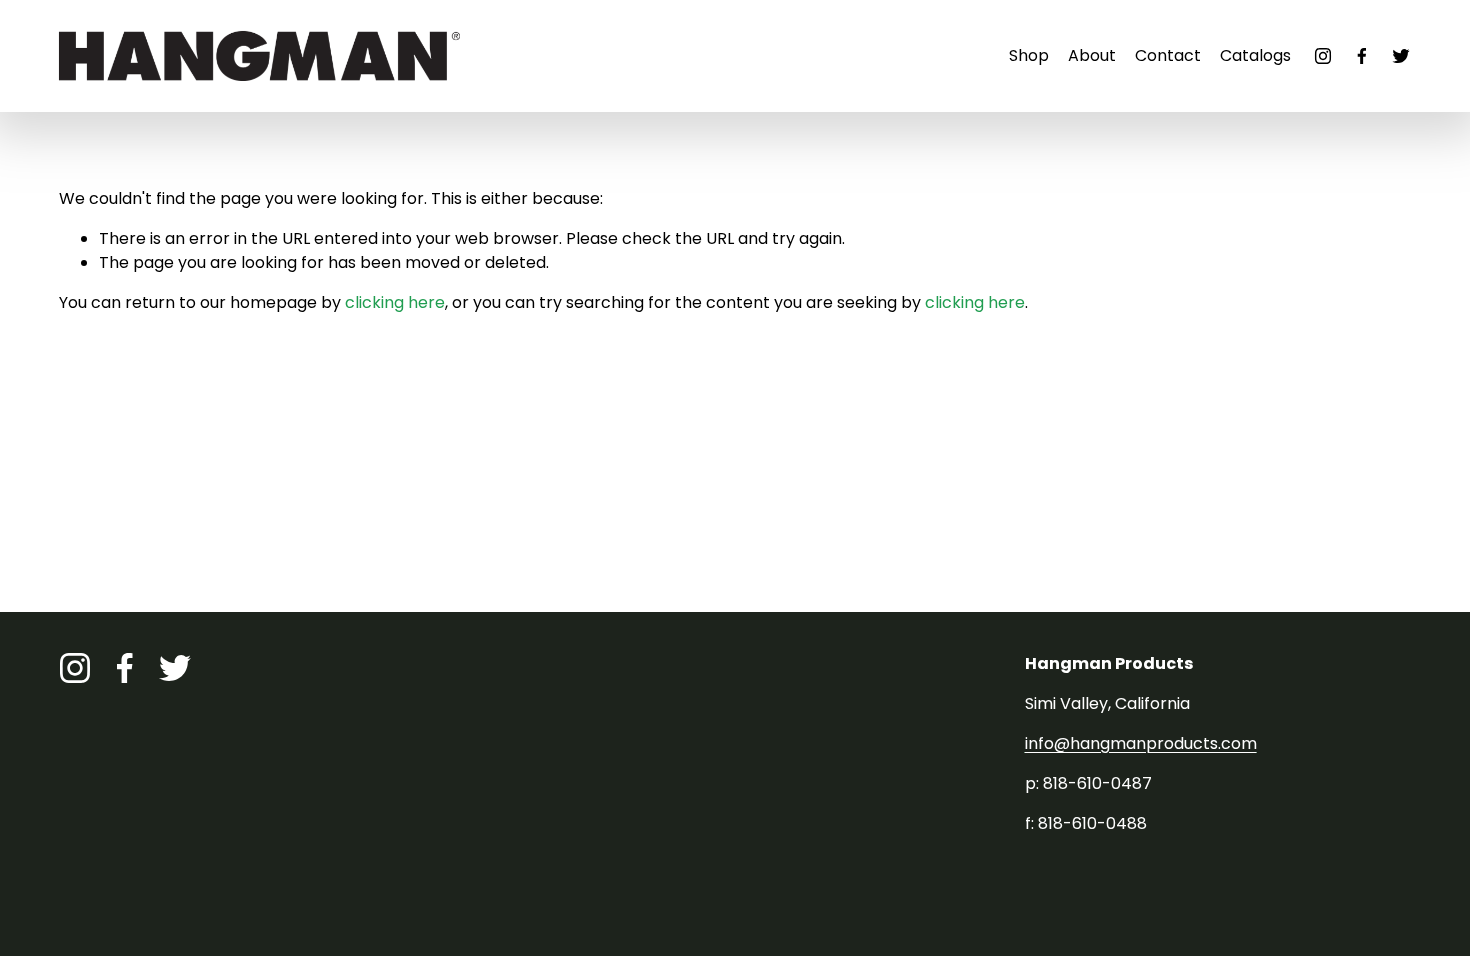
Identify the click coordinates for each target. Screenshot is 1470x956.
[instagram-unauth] (1323, 56)
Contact (1168, 55)
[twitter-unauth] (1401, 56)
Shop (1029, 55)
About (1092, 55)
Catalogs (1255, 55)
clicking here (395, 302)
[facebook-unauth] (1362, 56)
